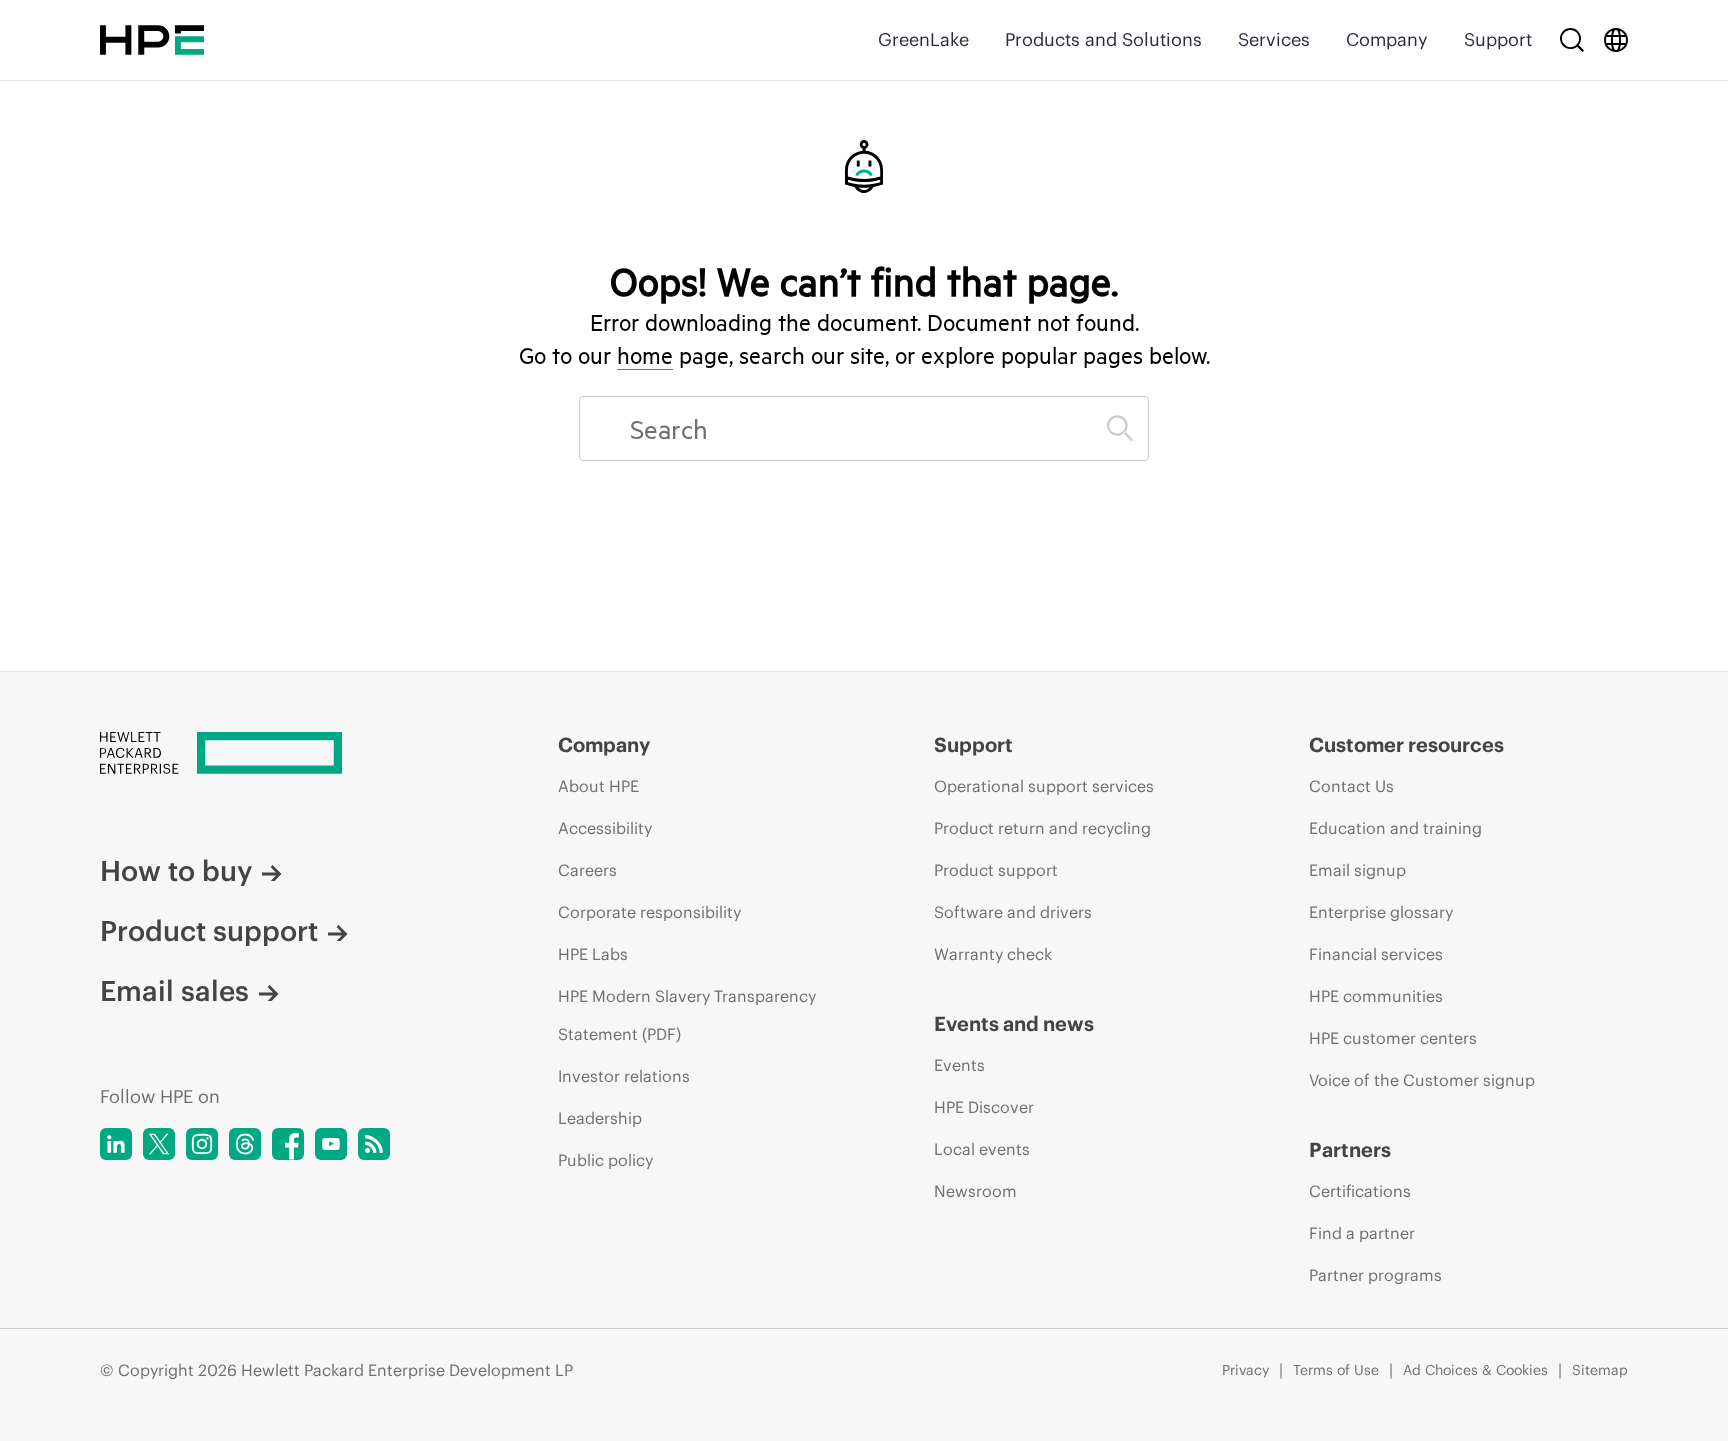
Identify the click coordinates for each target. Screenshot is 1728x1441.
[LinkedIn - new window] (116, 1144)
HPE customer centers (1393, 1038)
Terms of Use (1336, 1370)
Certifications (1360, 1191)
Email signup (1357, 870)
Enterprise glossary (1381, 912)
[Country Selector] (1616, 40)
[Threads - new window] (245, 1144)
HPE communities (1376, 996)
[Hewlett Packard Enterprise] (152, 40)
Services (1274, 39)
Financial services (1376, 954)
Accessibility (605, 828)
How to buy (176, 871)
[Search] (1572, 40)
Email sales (174, 991)
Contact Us (1351, 786)
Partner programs (1375, 1275)
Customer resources (1406, 744)
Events (959, 1065)
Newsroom (975, 1191)
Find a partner (1362, 1233)
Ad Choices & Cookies (1475, 1370)
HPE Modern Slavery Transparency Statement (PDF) (687, 1015)
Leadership (600, 1118)
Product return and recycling (1042, 828)
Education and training (1395, 828)
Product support (209, 931)
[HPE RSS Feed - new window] (374, 1144)
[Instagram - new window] (202, 1144)
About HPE (598, 786)
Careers (587, 870)
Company (1387, 39)
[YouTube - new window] (331, 1144)
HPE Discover (984, 1107)
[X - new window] (159, 1144)
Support (1498, 39)
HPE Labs (593, 954)
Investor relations (624, 1076)
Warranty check (993, 954)
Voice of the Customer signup (1422, 1080)
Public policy (605, 1160)
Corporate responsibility (649, 912)
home (645, 355)
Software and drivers (1013, 912)
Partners (1350, 1149)
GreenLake (923, 39)
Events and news (1014, 1023)
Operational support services (1044, 786)
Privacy (1245, 1370)
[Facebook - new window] (288, 1144)
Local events (982, 1149)
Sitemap (1600, 1370)
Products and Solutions (1103, 39)
